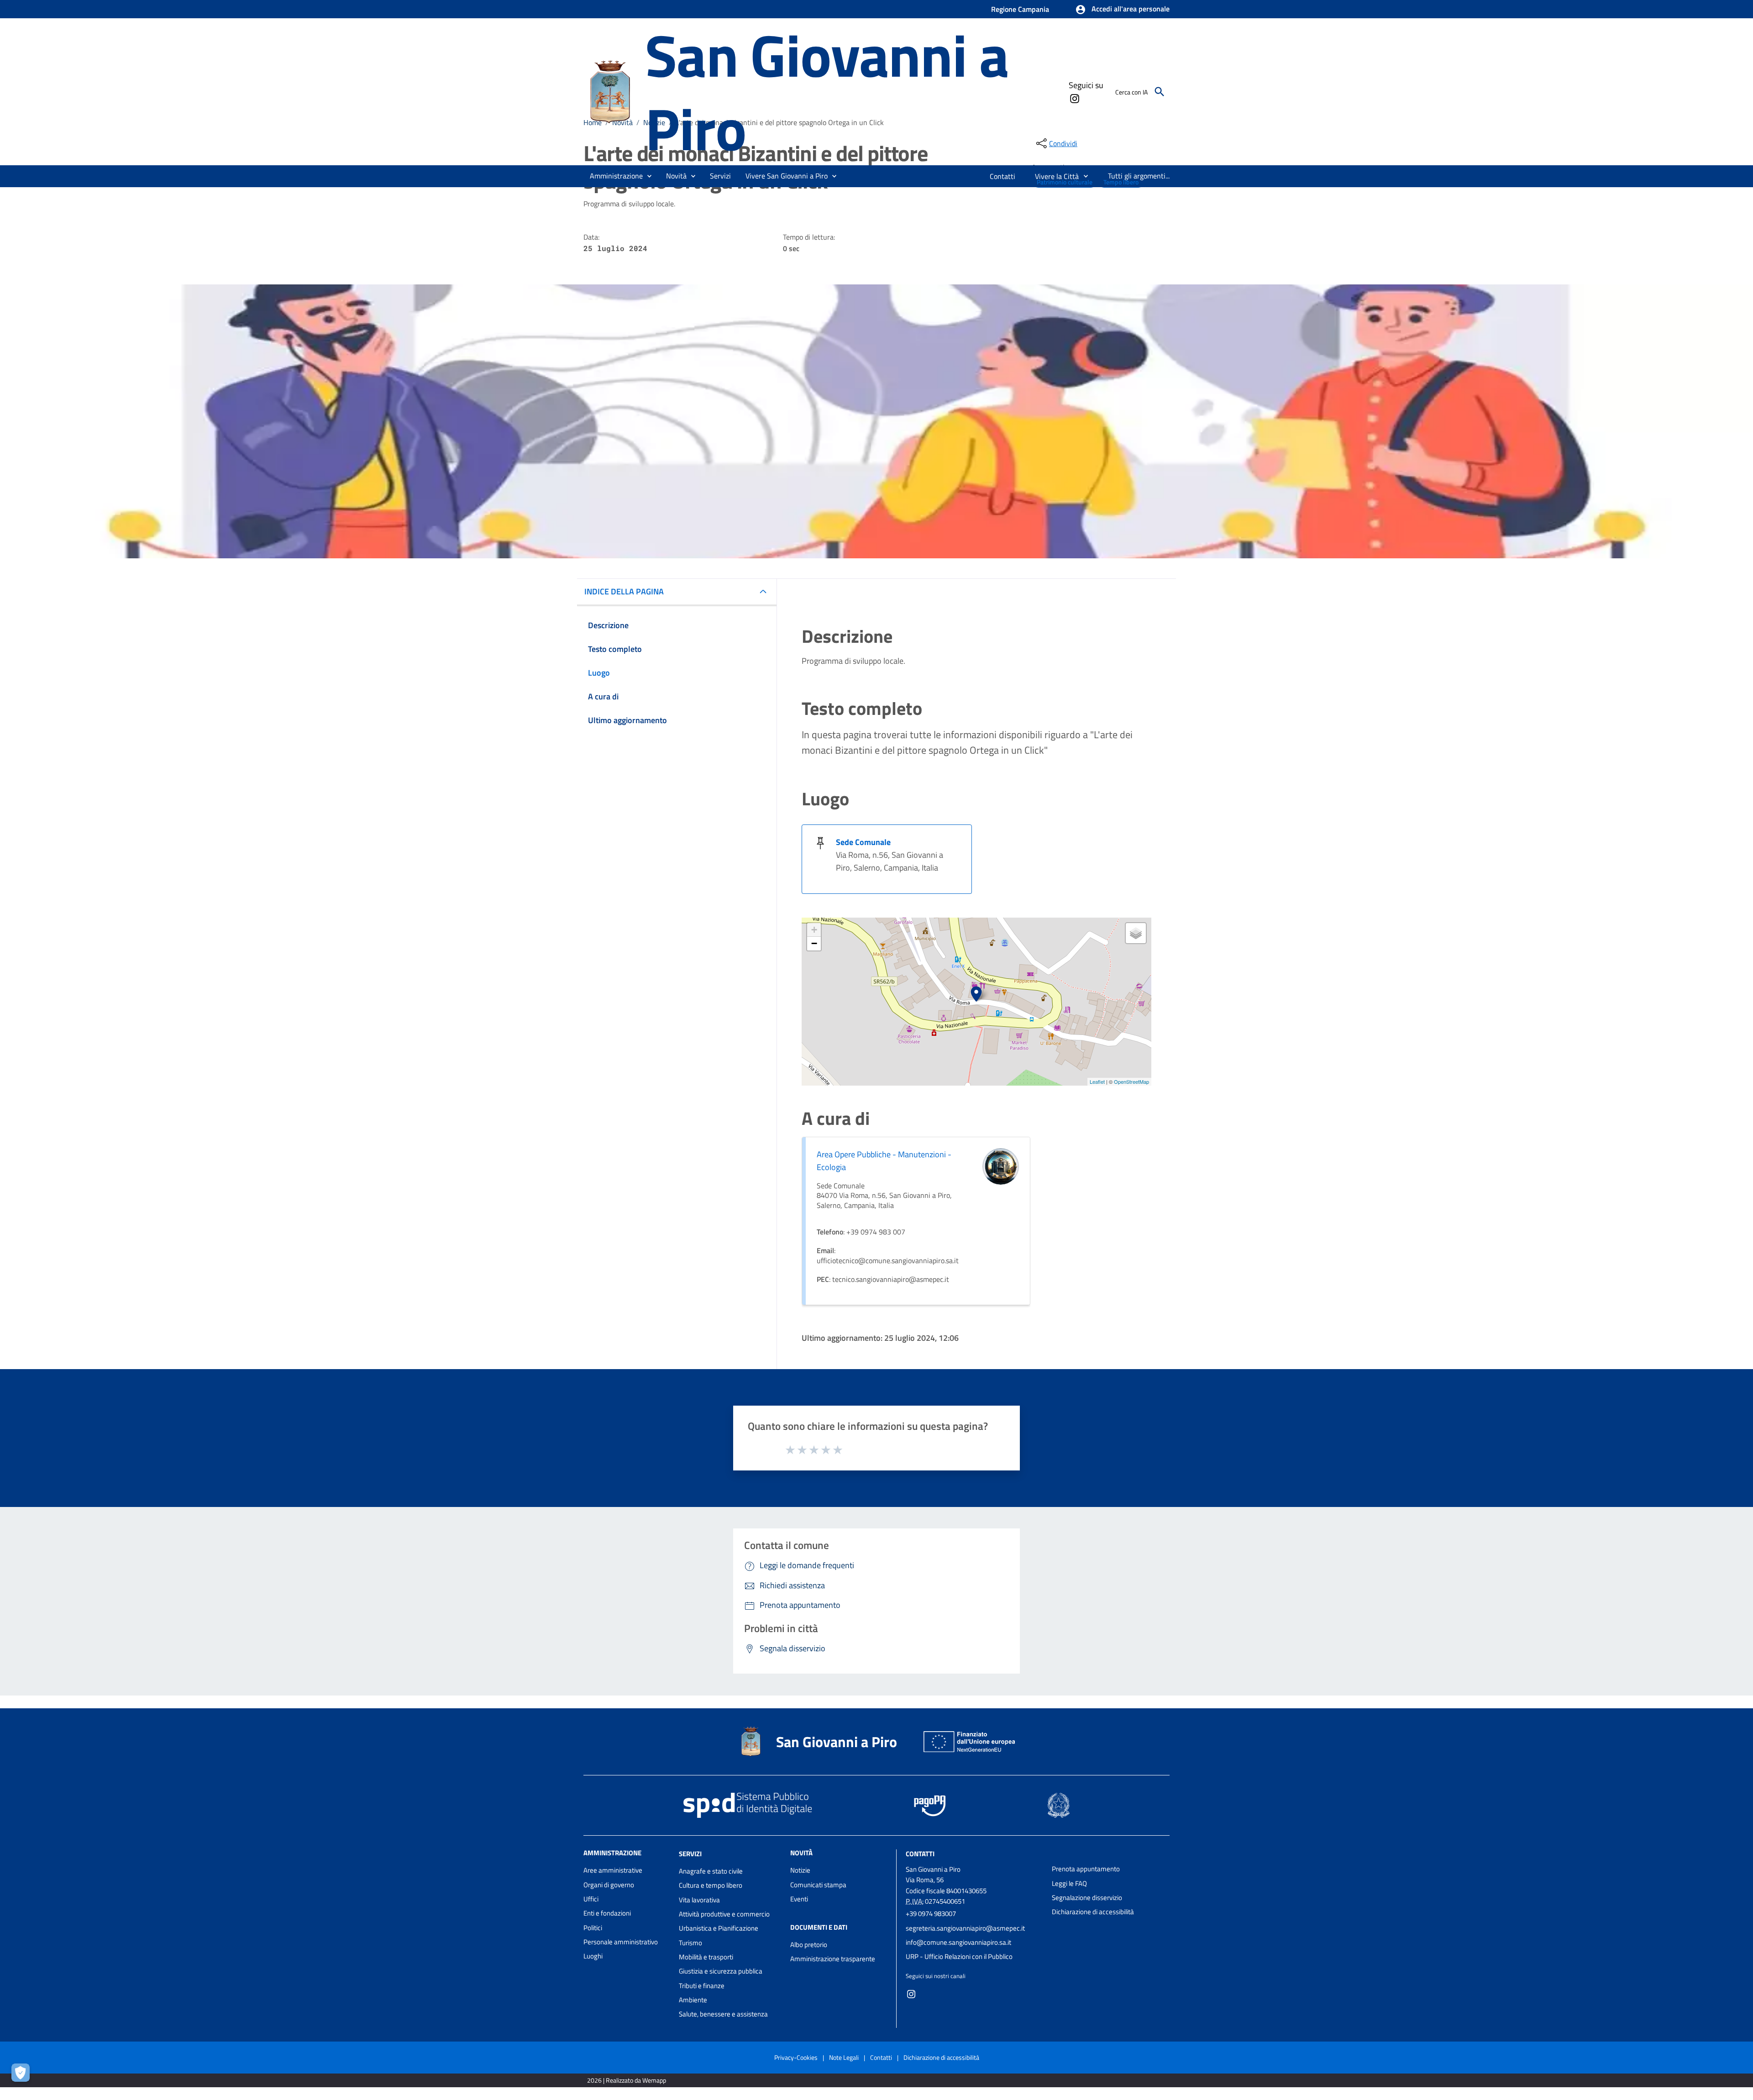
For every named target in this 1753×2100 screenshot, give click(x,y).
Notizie (800, 1870)
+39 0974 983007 (931, 1914)
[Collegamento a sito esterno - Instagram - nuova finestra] (1074, 98)
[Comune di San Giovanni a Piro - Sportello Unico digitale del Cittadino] (610, 91)
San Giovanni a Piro (827, 92)
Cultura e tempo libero (711, 1885)
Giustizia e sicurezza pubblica (721, 1971)
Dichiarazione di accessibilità (1093, 1912)
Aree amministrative (613, 1870)
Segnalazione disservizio (1087, 1898)
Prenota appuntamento (1086, 1869)
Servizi (690, 1854)
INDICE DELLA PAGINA (624, 591)
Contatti (920, 1854)
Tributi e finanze (702, 1986)
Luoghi (593, 1956)
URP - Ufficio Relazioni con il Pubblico (959, 1956)
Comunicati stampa (818, 1885)
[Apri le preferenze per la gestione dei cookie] (23, 2075)
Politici (593, 1928)
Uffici (591, 1899)
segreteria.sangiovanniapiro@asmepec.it (965, 1928)
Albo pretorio (809, 1945)
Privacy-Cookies (796, 2057)
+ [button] (814, 930)
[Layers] (1136, 933)
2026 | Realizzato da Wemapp (627, 2080)
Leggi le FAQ (1069, 1883)
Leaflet (1097, 1081)
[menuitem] (1003, 176)
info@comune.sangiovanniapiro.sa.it (958, 1942)
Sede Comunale (863, 842)
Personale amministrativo (621, 1942)
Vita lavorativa (699, 1900)
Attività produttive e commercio (724, 1914)
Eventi (799, 1899)
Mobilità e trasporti (706, 1957)
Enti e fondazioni (607, 1913)
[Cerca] (1160, 92)
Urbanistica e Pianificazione (719, 1928)
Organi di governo (609, 1885)
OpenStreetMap (1131, 1081)
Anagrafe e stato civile (711, 1871)
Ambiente (693, 2000)
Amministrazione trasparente (833, 1959)
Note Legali (844, 2057)
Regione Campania (1020, 9)
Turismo (690, 1943)
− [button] (814, 943)
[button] (1122, 10)
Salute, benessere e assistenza (723, 2014)
